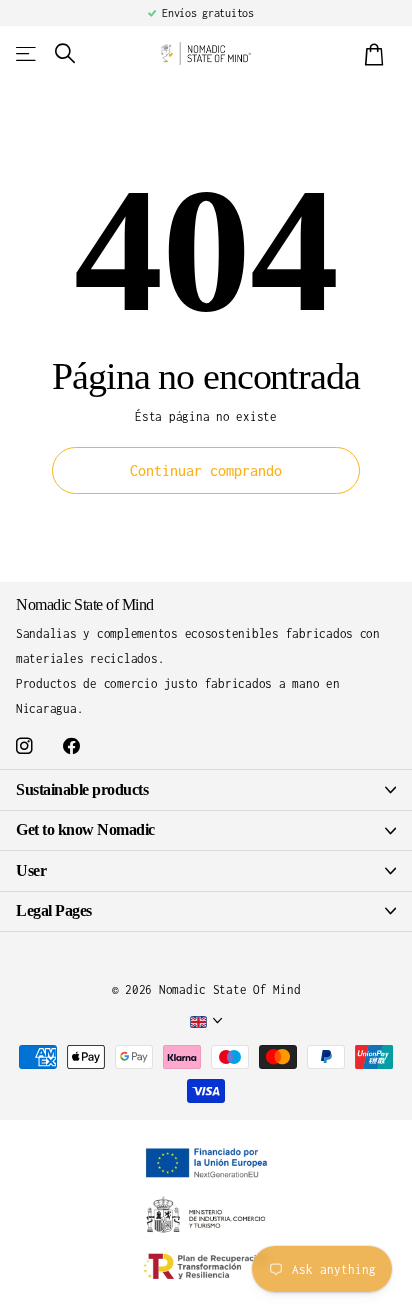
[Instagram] (24, 746)
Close (206, 789)
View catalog (27, 53)
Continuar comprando (206, 470)
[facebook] (71, 746)
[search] (65, 53)
